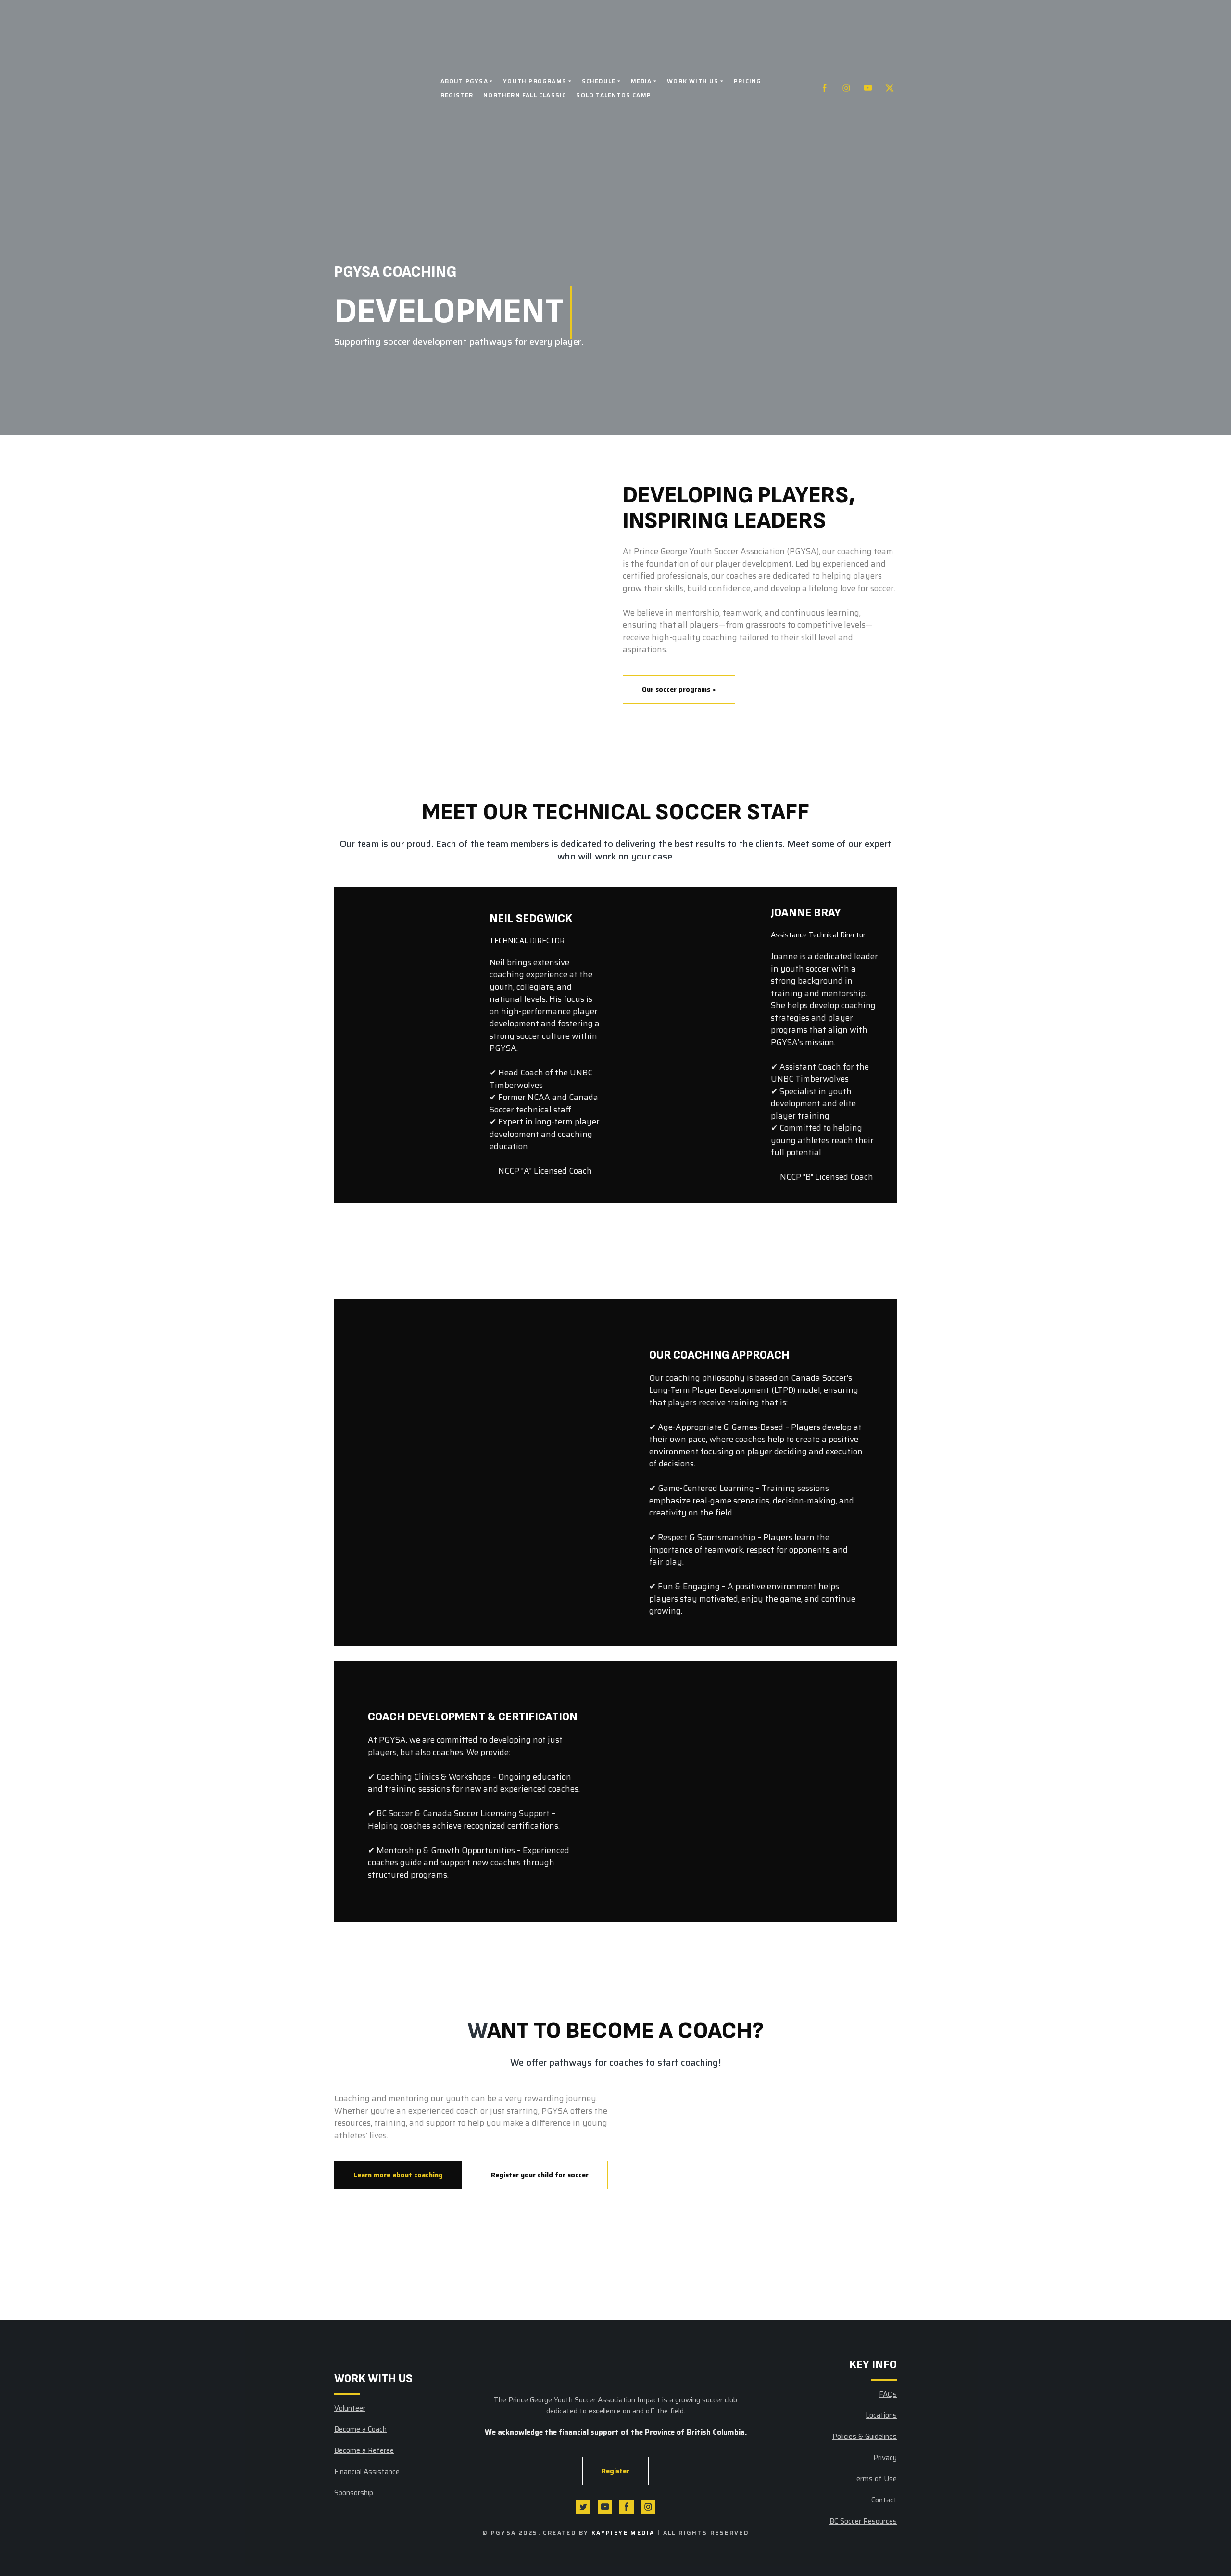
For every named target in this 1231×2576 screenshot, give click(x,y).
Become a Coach (360, 2429)
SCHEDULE (599, 81)
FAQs (888, 2394)
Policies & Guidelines (865, 2437)
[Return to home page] (380, 88)
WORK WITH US (693, 81)
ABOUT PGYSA (464, 81)
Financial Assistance (367, 2472)
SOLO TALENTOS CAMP (614, 95)
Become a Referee (364, 2450)
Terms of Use (874, 2479)
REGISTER (457, 95)
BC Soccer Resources (863, 2521)
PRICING (747, 81)
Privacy (885, 2458)
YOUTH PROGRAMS (535, 81)
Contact (884, 2500)
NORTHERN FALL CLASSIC (525, 95)
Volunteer (350, 2408)
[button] (825, 88)
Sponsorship (354, 2493)
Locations (881, 2415)
